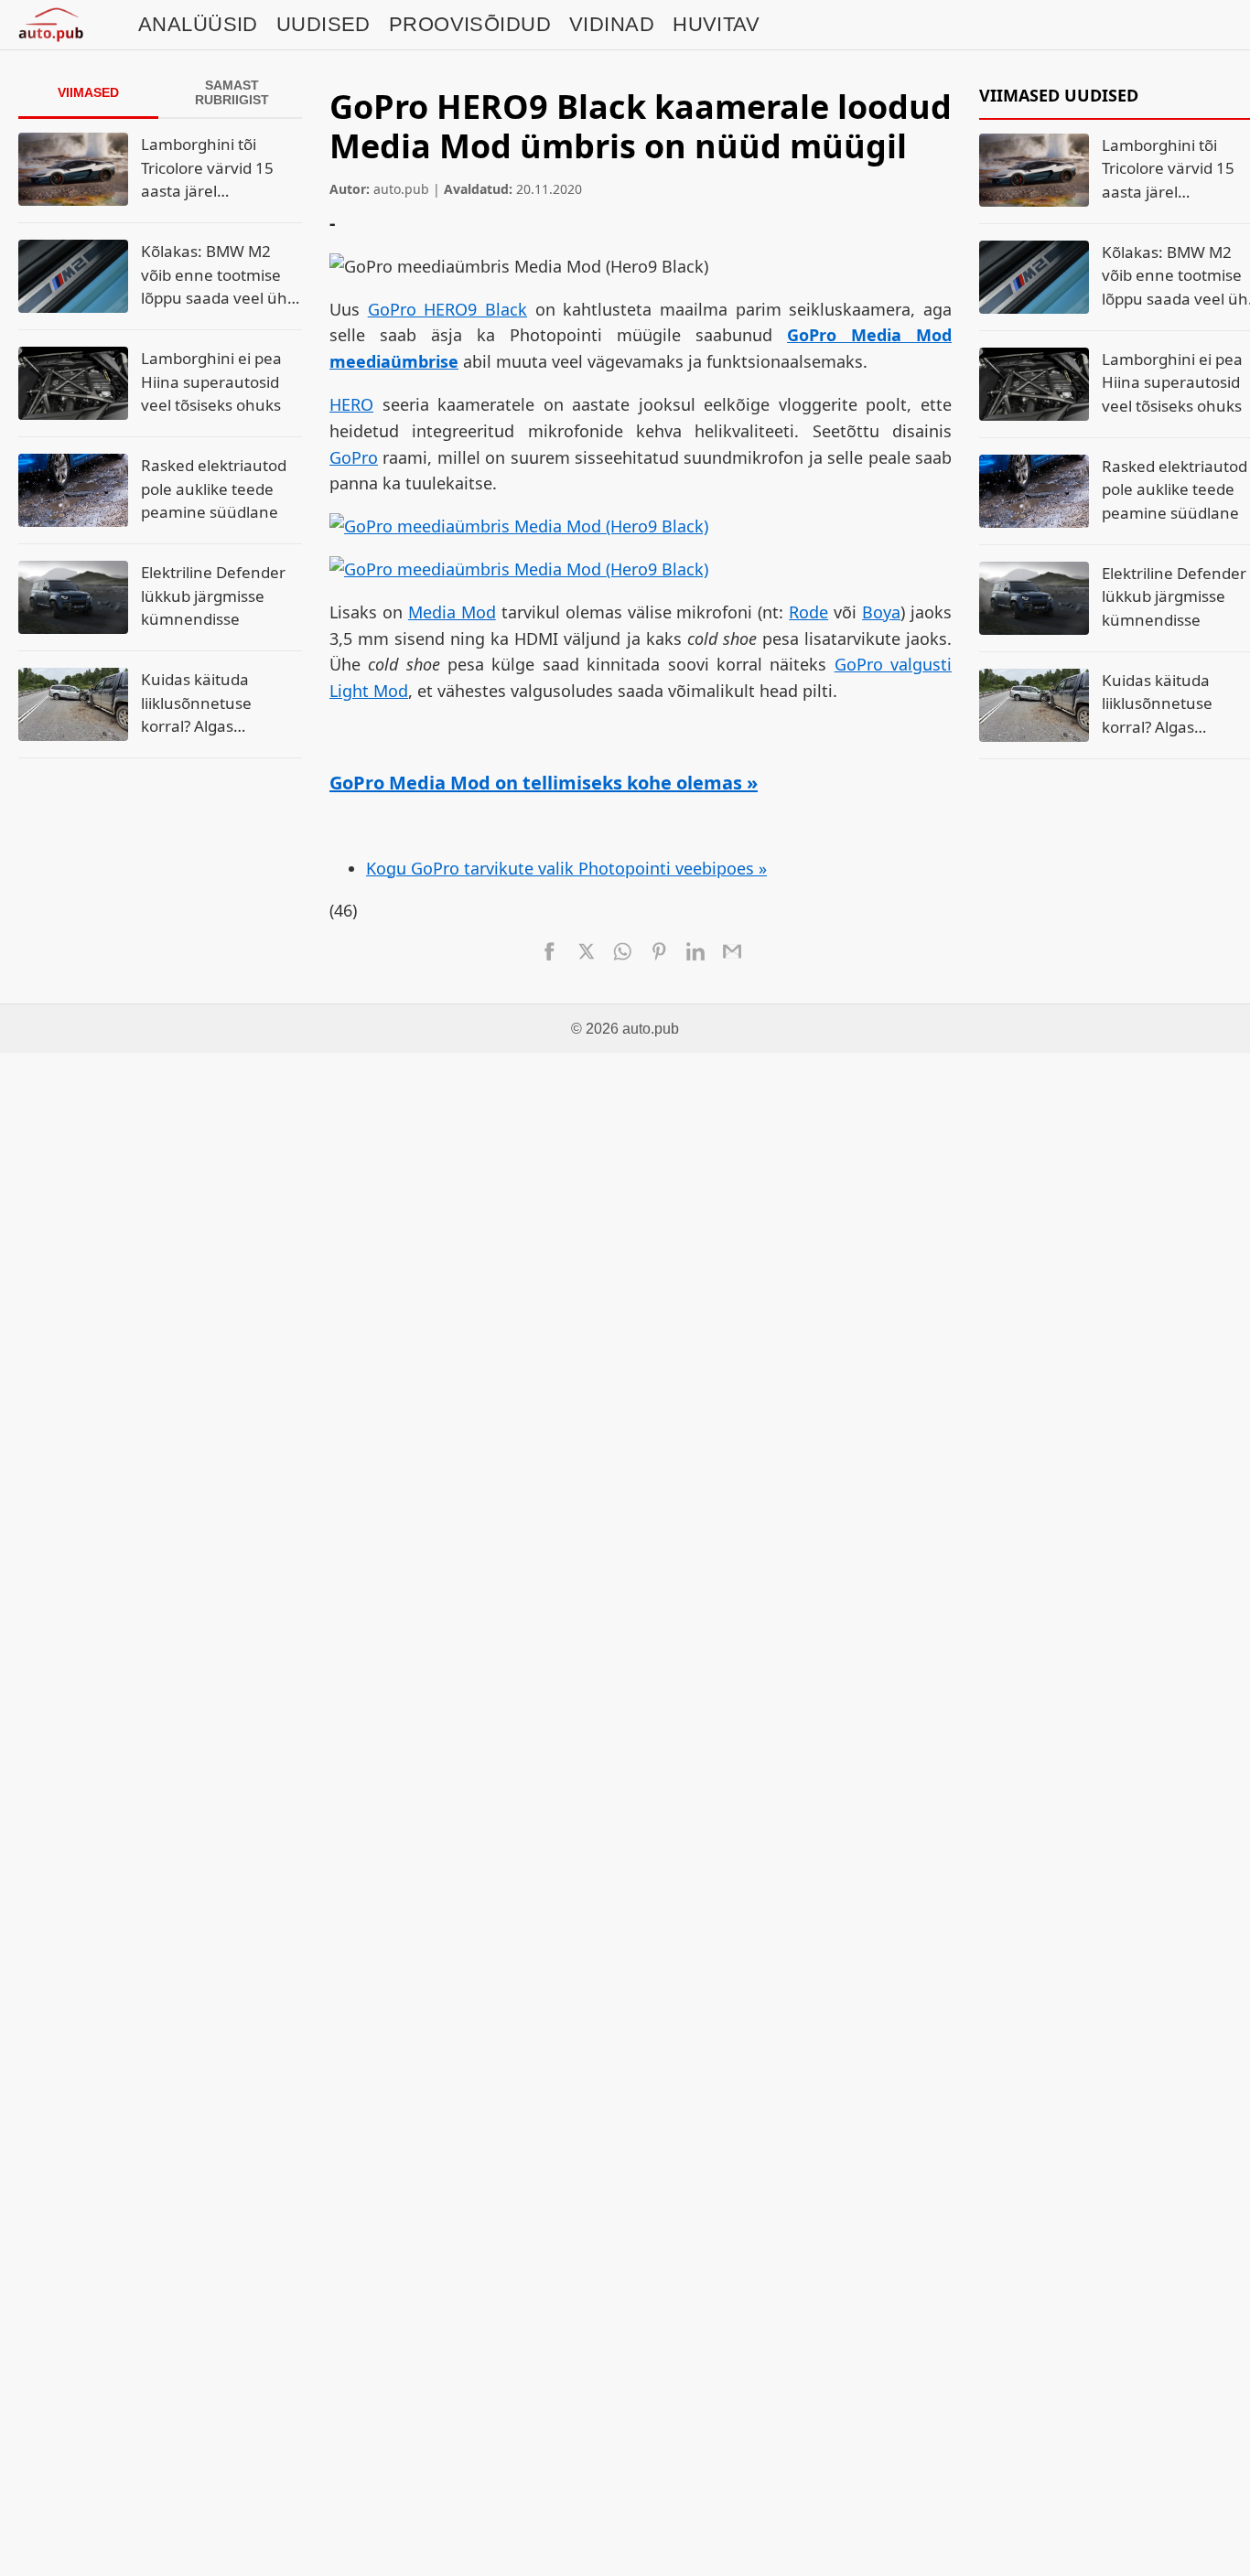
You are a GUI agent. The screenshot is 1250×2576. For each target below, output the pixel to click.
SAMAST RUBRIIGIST (232, 92)
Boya (881, 612)
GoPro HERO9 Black (447, 309)
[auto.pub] (51, 25)
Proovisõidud (470, 24)
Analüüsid (198, 24)
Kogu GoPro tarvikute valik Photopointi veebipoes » (566, 868)
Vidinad (612, 24)
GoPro (354, 457)
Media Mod (452, 612)
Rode (808, 612)
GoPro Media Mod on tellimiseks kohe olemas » (544, 783)
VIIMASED (88, 92)
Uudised (323, 24)
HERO (351, 404)
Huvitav (716, 24)
